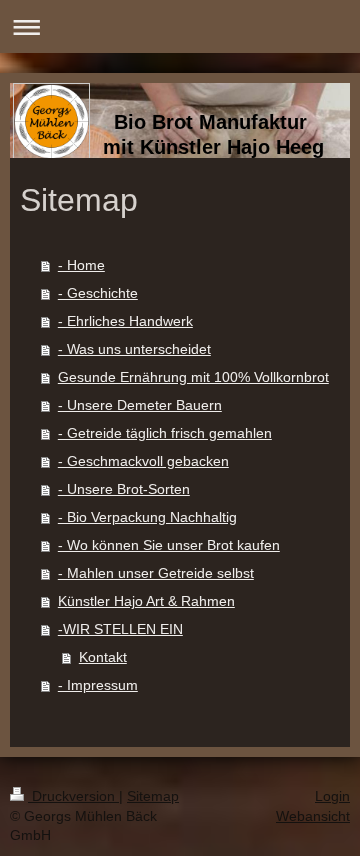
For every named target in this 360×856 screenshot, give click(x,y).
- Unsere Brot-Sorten (124, 489)
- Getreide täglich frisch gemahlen (165, 433)
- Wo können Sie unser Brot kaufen (169, 545)
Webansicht (313, 816)
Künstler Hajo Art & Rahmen (146, 601)
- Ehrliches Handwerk (125, 321)
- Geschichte (98, 293)
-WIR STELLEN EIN (120, 629)
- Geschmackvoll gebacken (143, 461)
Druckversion (73, 796)
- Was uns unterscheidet (134, 349)
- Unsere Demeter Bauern (140, 405)
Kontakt (103, 657)
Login (332, 796)
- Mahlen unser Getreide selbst (156, 573)
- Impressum (98, 685)
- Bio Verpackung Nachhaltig (147, 517)
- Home (81, 265)
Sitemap (153, 796)
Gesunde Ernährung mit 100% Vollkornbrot (193, 377)
